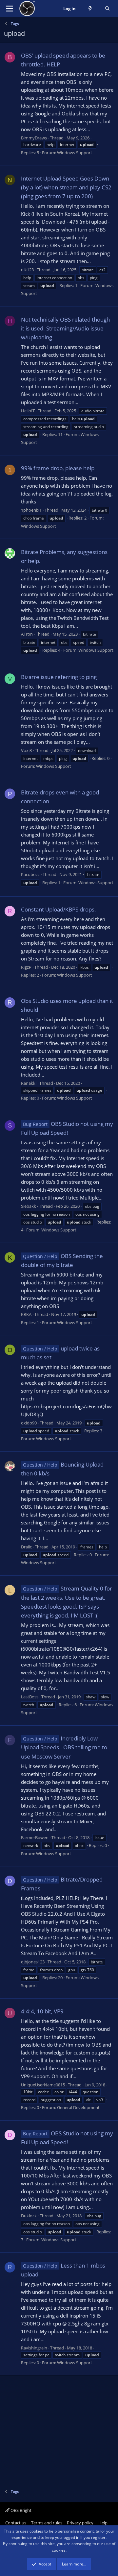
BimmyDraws (34, 138)
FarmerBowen (35, 1837)
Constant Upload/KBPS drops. (59, 909)
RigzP (26, 967)
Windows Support (75, 153)
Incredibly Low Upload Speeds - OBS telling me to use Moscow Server (64, 1747)
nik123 (27, 270)
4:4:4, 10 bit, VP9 (42, 2011)
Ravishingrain (34, 2348)
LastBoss (30, 1697)
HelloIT (28, 411)
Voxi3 (26, 750)
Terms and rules (47, 2523)
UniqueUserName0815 (43, 2085)
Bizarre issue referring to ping (59, 677)
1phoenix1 (31, 510)
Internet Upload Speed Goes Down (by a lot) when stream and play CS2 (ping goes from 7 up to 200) (66, 187)
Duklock (29, 2216)
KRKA (26, 1314)
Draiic (26, 1547)
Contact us (16, 2523)
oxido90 (29, 1423)
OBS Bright (20, 2510)
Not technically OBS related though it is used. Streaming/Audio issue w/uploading (65, 328)
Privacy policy (80, 2523)
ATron (27, 634)
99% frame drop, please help (58, 468)
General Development (78, 2107)
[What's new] (90, 9)
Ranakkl (29, 1083)
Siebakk (29, 1206)
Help (103, 2523)
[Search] (107, 9)
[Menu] (10, 9)
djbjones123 (33, 1962)
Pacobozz (30, 874)
